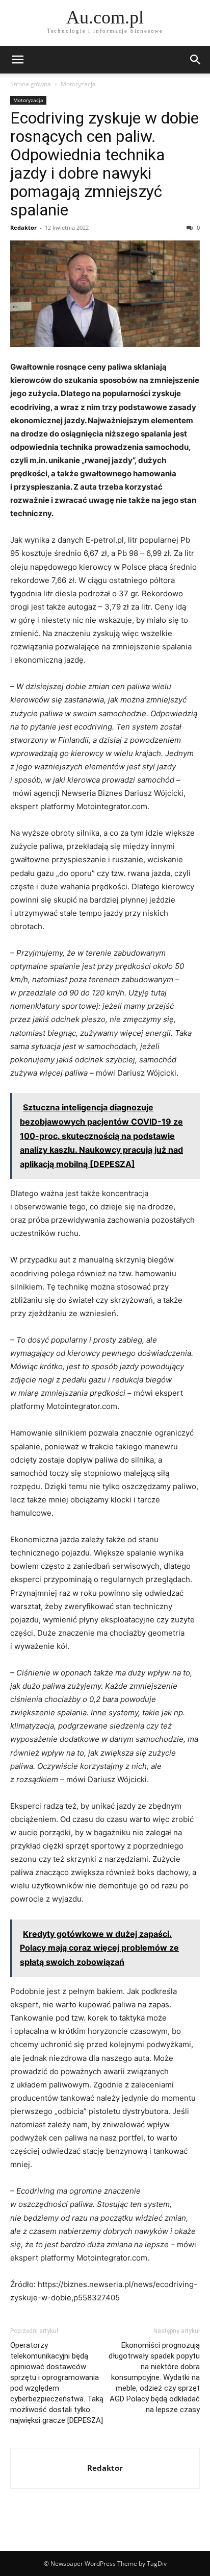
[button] (17, 60)
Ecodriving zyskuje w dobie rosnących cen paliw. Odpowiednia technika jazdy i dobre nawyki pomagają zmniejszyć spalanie (104, 164)
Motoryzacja (78, 84)
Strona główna (31, 84)
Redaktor (23, 227)
